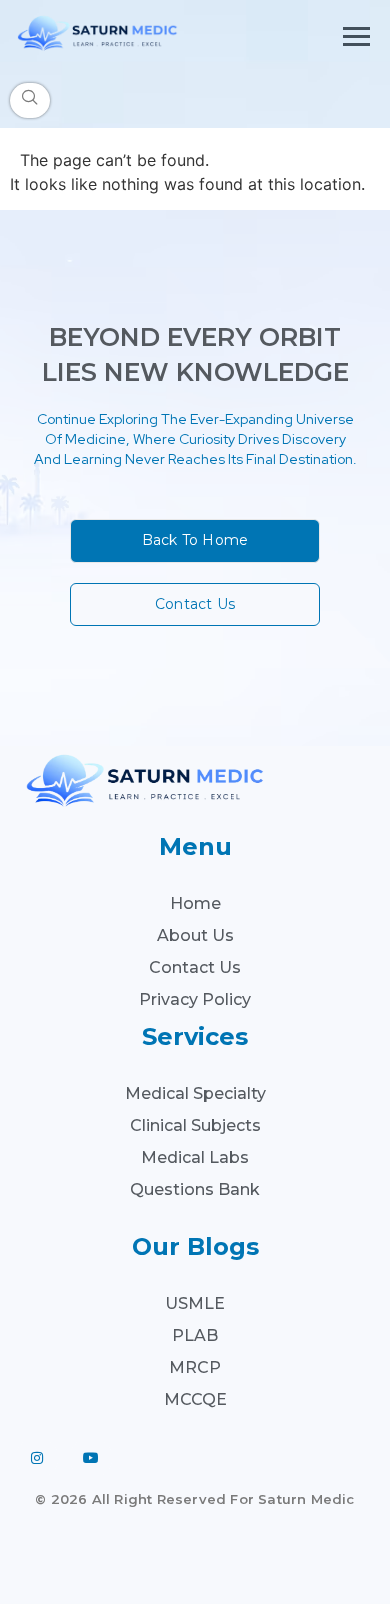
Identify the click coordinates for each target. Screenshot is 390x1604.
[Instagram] (37, 1458)
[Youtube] (91, 1458)
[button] (30, 100)
